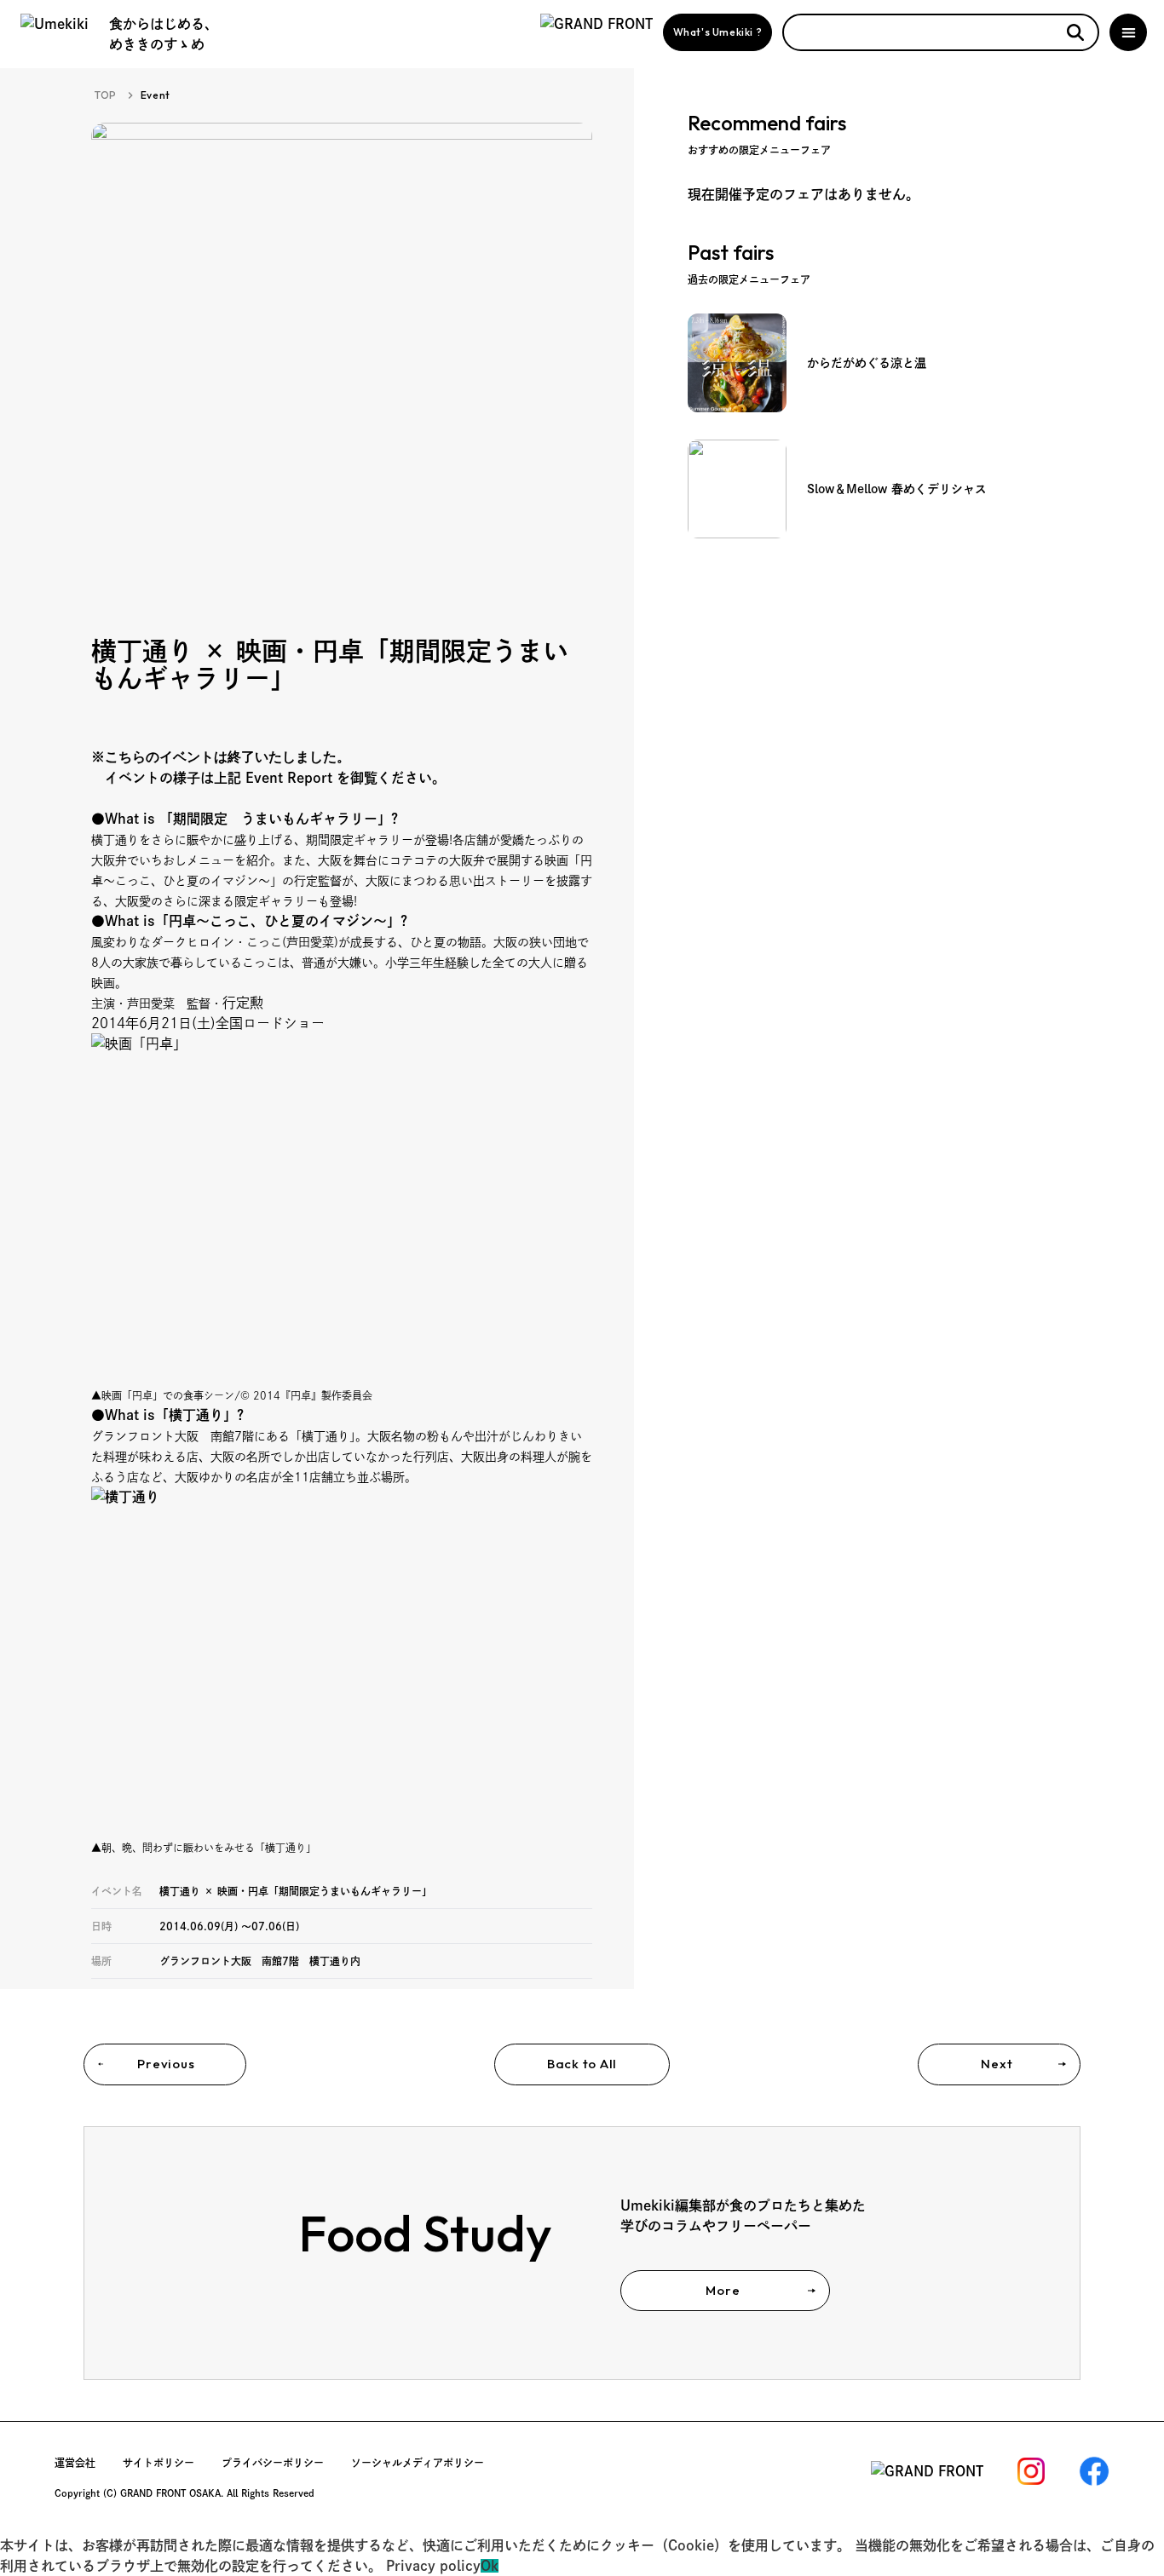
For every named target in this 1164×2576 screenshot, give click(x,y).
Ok (490, 2566)
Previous (166, 2064)
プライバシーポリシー (273, 2463)
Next (997, 2064)
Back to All (582, 2064)
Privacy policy (433, 2566)
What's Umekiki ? (718, 32)
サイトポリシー (158, 2463)
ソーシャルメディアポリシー (418, 2463)
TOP (106, 95)
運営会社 (75, 2463)
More (723, 2290)
